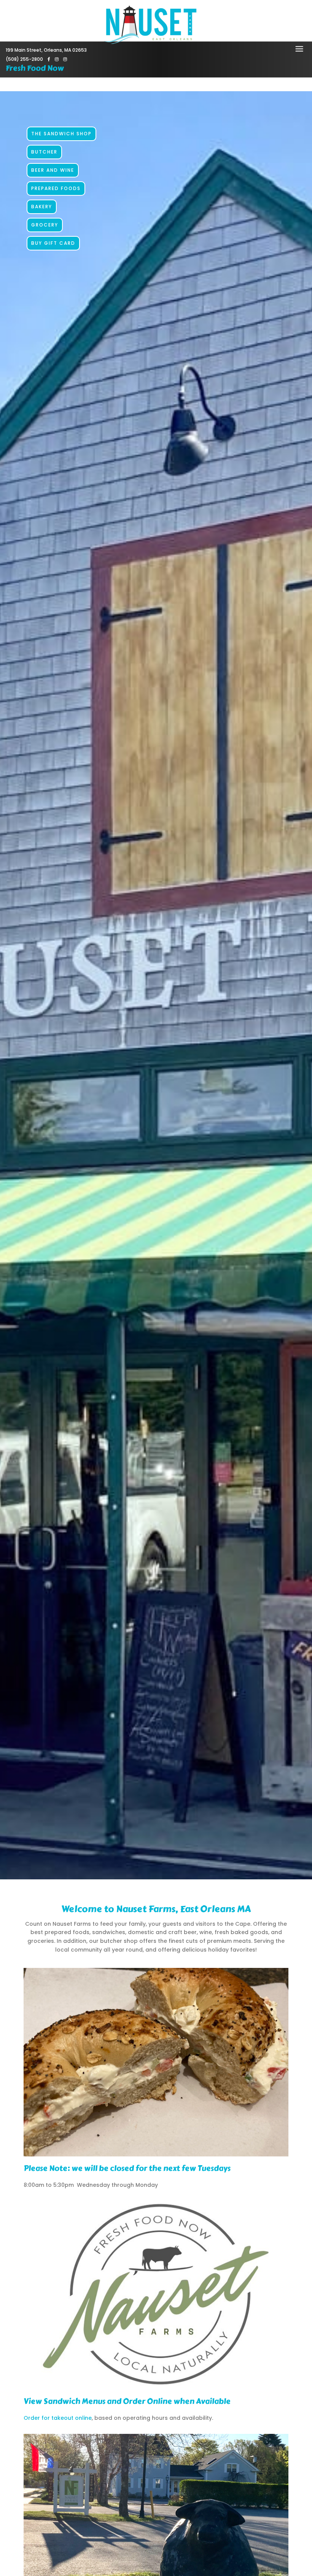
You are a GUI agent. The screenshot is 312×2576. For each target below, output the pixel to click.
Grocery (45, 225)
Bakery (42, 207)
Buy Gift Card (53, 243)
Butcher (44, 152)
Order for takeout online (58, 2418)
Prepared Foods (56, 188)
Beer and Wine (53, 170)
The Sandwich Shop (61, 134)
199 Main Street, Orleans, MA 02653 (46, 50)
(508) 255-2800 (24, 59)
